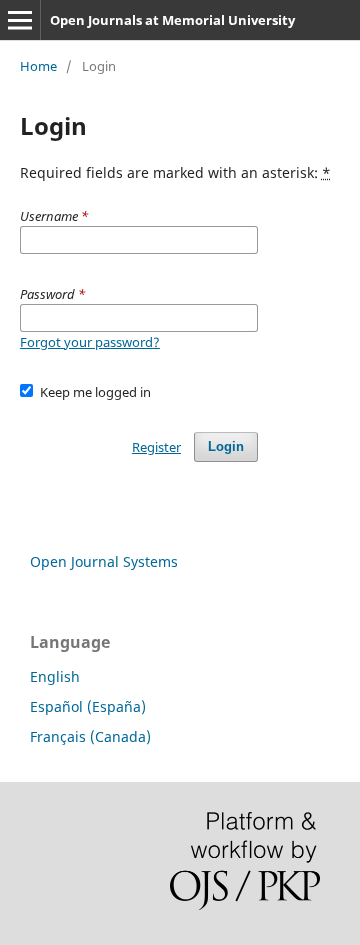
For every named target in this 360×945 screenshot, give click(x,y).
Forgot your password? (90, 342)
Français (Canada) (90, 736)
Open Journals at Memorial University (172, 20)
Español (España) (88, 706)
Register (156, 447)
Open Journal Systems (104, 561)
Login (226, 446)
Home (38, 66)
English (55, 676)
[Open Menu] (20, 20)
